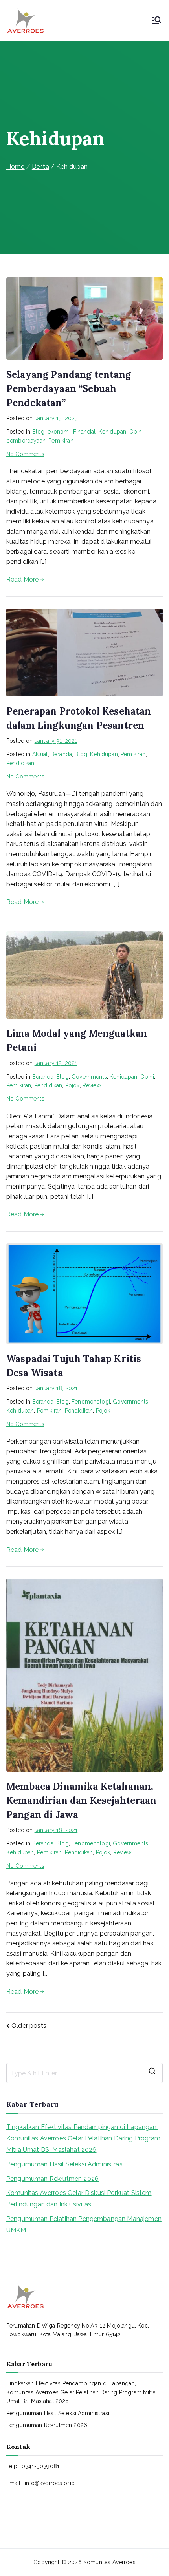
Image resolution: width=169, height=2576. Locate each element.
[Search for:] (84, 2073)
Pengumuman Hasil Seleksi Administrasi (65, 2164)
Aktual (40, 754)
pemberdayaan (26, 441)
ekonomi (59, 432)
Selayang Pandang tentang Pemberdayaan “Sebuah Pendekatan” (69, 389)
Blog (39, 432)
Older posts (29, 2026)
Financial (84, 432)
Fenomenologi (91, 1402)
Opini (136, 432)
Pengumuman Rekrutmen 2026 (52, 2179)
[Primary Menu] (156, 21)
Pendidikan (20, 763)
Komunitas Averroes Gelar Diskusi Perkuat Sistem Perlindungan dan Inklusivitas (79, 2199)
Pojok (73, 1085)
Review (92, 1085)
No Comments (25, 454)
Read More (22, 579)
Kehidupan (112, 432)
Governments (89, 1077)
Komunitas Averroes (109, 2562)
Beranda (61, 754)
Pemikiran (61, 441)
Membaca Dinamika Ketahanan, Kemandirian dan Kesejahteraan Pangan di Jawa (82, 1800)
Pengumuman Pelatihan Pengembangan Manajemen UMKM (84, 2224)
